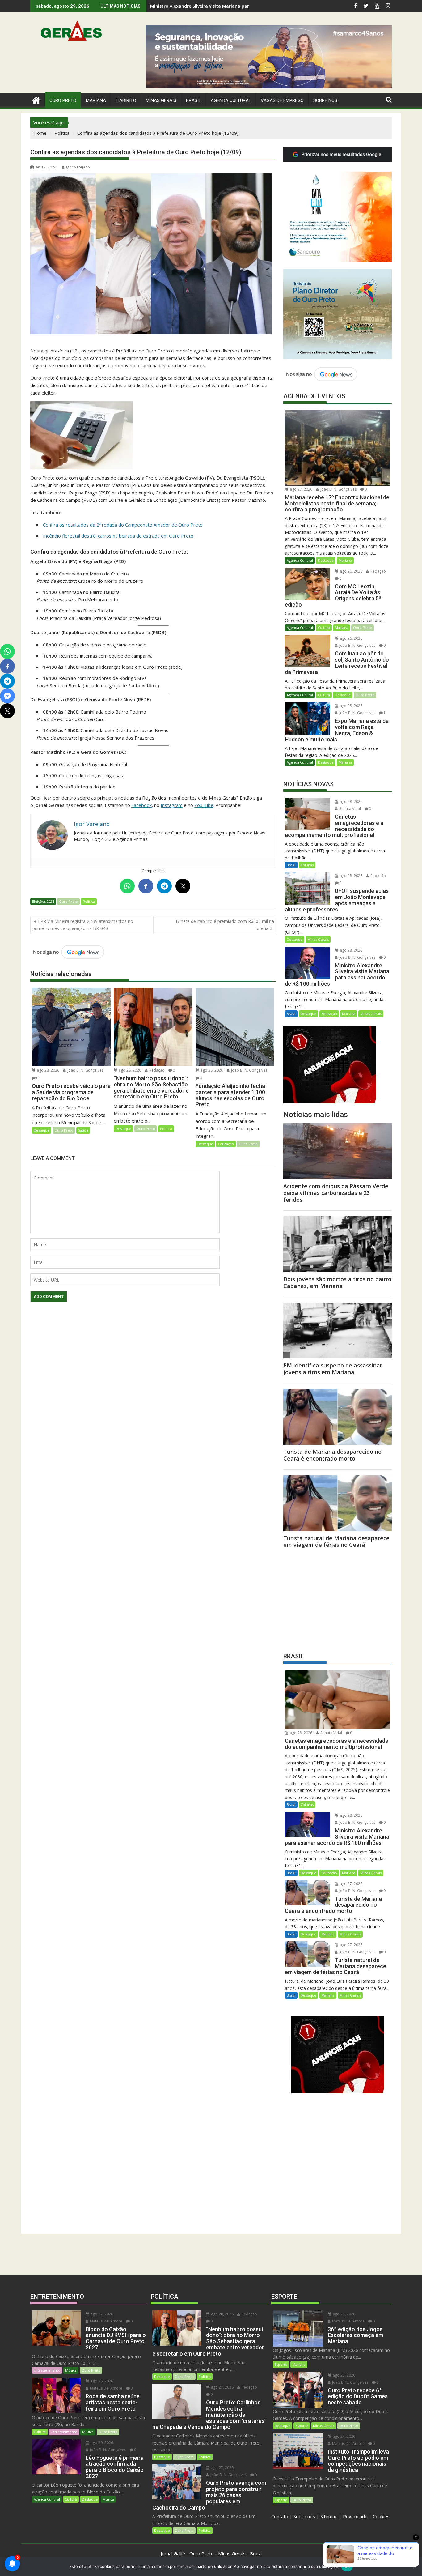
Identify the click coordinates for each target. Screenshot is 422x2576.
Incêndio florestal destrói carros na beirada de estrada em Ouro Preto (118, 536)
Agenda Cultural (231, 100)
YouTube (204, 805)
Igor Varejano (78, 167)
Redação (156, 1070)
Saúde (83, 1130)
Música (71, 2370)
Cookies (381, 2516)
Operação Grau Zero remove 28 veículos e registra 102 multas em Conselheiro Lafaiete (244, 6)
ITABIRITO (126, 100)
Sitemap (329, 2516)
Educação (226, 1144)
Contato (280, 2516)
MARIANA (96, 100)
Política (89, 901)
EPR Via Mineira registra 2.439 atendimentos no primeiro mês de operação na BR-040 (83, 925)
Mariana (345, 560)
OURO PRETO (63, 100)
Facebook (141, 805)
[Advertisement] (338, 1598)
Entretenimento (47, 2370)
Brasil (291, 865)
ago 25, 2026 (351, 706)
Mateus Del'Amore (106, 2321)
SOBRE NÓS (325, 100)
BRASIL (194, 100)
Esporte (281, 2364)
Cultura (324, 627)
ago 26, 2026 (351, 571)
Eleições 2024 (43, 901)
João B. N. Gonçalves (85, 1070)
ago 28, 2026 (48, 1070)
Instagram (172, 805)
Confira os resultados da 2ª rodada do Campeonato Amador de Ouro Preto (123, 525)
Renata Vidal (350, 809)
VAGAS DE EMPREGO (282, 100)
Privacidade (355, 2516)
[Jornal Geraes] (36, 99)
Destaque (42, 1130)
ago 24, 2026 (344, 2436)
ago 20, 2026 (101, 2443)
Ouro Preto (68, 901)
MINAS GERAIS (161, 100)
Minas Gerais (318, 939)
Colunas (307, 865)
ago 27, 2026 (301, 489)
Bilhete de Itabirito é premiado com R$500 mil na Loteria (225, 925)
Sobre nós (304, 2516)
